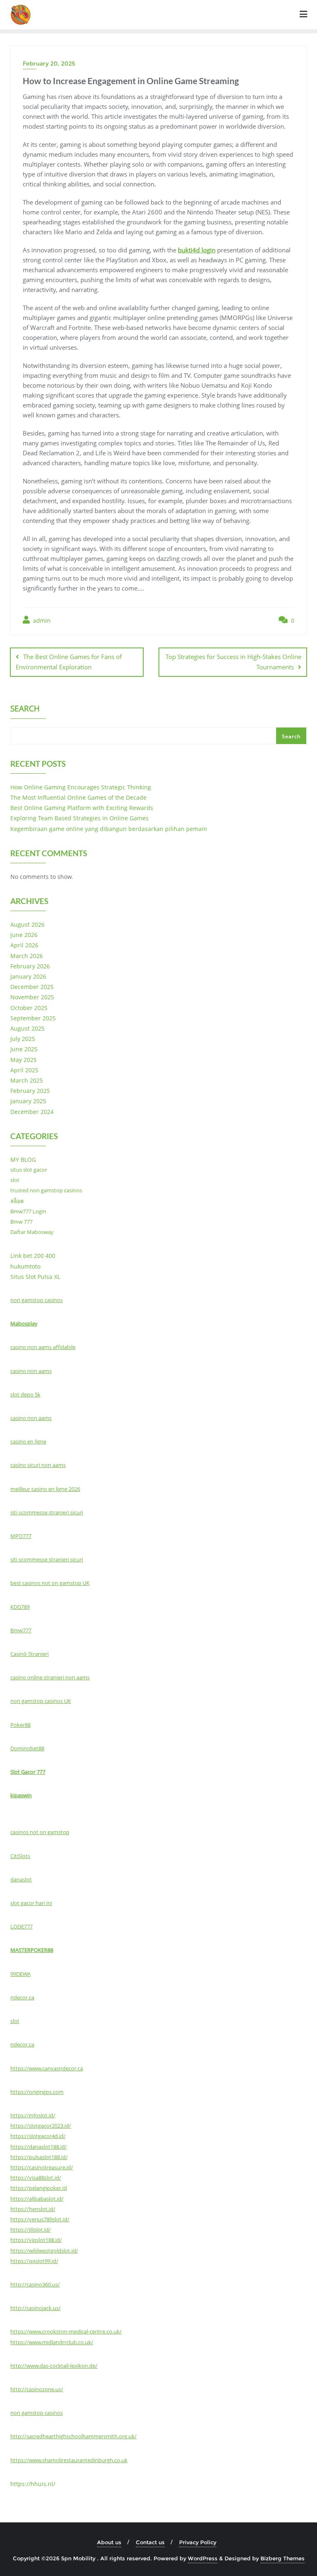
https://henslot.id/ (33, 2209)
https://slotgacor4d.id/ (38, 2136)
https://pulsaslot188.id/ (39, 2157)
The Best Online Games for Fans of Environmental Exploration (69, 662)
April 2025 (24, 1070)
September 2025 (33, 1018)
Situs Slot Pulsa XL (35, 1277)
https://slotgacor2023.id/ (41, 2126)
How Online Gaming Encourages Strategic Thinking (81, 787)
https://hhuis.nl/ (33, 2484)
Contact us (150, 2542)
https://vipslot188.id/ (36, 2240)
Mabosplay (24, 1323)
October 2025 (29, 1008)
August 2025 (27, 1028)
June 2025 (24, 1049)
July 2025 (23, 1039)
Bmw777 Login (28, 1211)
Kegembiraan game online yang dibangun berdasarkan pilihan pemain (109, 829)
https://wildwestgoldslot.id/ (44, 2251)
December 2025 (32, 987)
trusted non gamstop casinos (46, 1190)
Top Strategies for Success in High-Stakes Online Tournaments (233, 662)
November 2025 (32, 997)
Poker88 (20, 1725)
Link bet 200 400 (33, 1256)
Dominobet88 (27, 1748)
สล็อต (17, 1201)
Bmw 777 (21, 1222)
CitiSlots (20, 1856)
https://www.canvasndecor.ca (47, 2068)
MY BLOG (23, 1160)
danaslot (21, 1879)
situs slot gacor (29, 1170)
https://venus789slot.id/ (40, 2219)
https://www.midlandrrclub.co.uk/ (52, 2342)
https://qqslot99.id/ (34, 2261)
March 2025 (27, 1080)
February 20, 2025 (49, 64)
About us (109, 2542)
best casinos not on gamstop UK (50, 1583)
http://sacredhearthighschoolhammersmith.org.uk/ (73, 2436)
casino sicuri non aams (38, 1465)
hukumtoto (25, 1266)
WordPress (203, 2558)
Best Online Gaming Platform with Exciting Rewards (82, 808)
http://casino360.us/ (35, 2284)
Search (25, 709)
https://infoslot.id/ (33, 2115)
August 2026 (27, 924)
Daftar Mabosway (32, 1232)
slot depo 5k (25, 1394)
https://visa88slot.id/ (36, 2178)
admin (41, 620)
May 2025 (24, 1060)
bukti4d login (197, 250)
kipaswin (21, 1795)
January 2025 (28, 1101)
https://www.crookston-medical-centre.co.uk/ (66, 2331)
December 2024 (32, 1112)
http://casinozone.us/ (37, 2389)
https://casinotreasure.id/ (42, 2167)
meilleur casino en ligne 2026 (45, 1489)
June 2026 (24, 935)
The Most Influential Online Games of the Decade (78, 797)
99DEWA (20, 1974)
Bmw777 (21, 1630)
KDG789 (20, 1607)
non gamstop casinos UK (41, 1701)
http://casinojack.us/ (35, 2308)
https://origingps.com (37, 2092)
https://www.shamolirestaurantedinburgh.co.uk (69, 2460)
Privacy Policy (198, 2542)
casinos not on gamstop (40, 1832)
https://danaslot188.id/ (39, 2147)
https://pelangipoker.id (39, 2188)
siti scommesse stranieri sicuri (47, 1512)
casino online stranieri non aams (50, 1677)
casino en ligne (28, 1441)
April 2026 (24, 945)
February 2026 (30, 966)
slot (15, 1180)
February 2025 (30, 1091)
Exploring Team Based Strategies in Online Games (79, 818)
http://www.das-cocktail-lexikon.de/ (54, 2366)
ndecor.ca (22, 1997)
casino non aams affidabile (43, 1347)
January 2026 (28, 976)
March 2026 (27, 956)
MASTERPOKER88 (32, 1950)
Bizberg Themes (283, 2558)
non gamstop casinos (37, 1300)
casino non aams (31, 1371)
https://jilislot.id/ (31, 2230)
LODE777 (21, 1926)
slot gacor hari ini (31, 1903)
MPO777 (21, 1536)
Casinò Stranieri (30, 1654)
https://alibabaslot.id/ (37, 2199)
